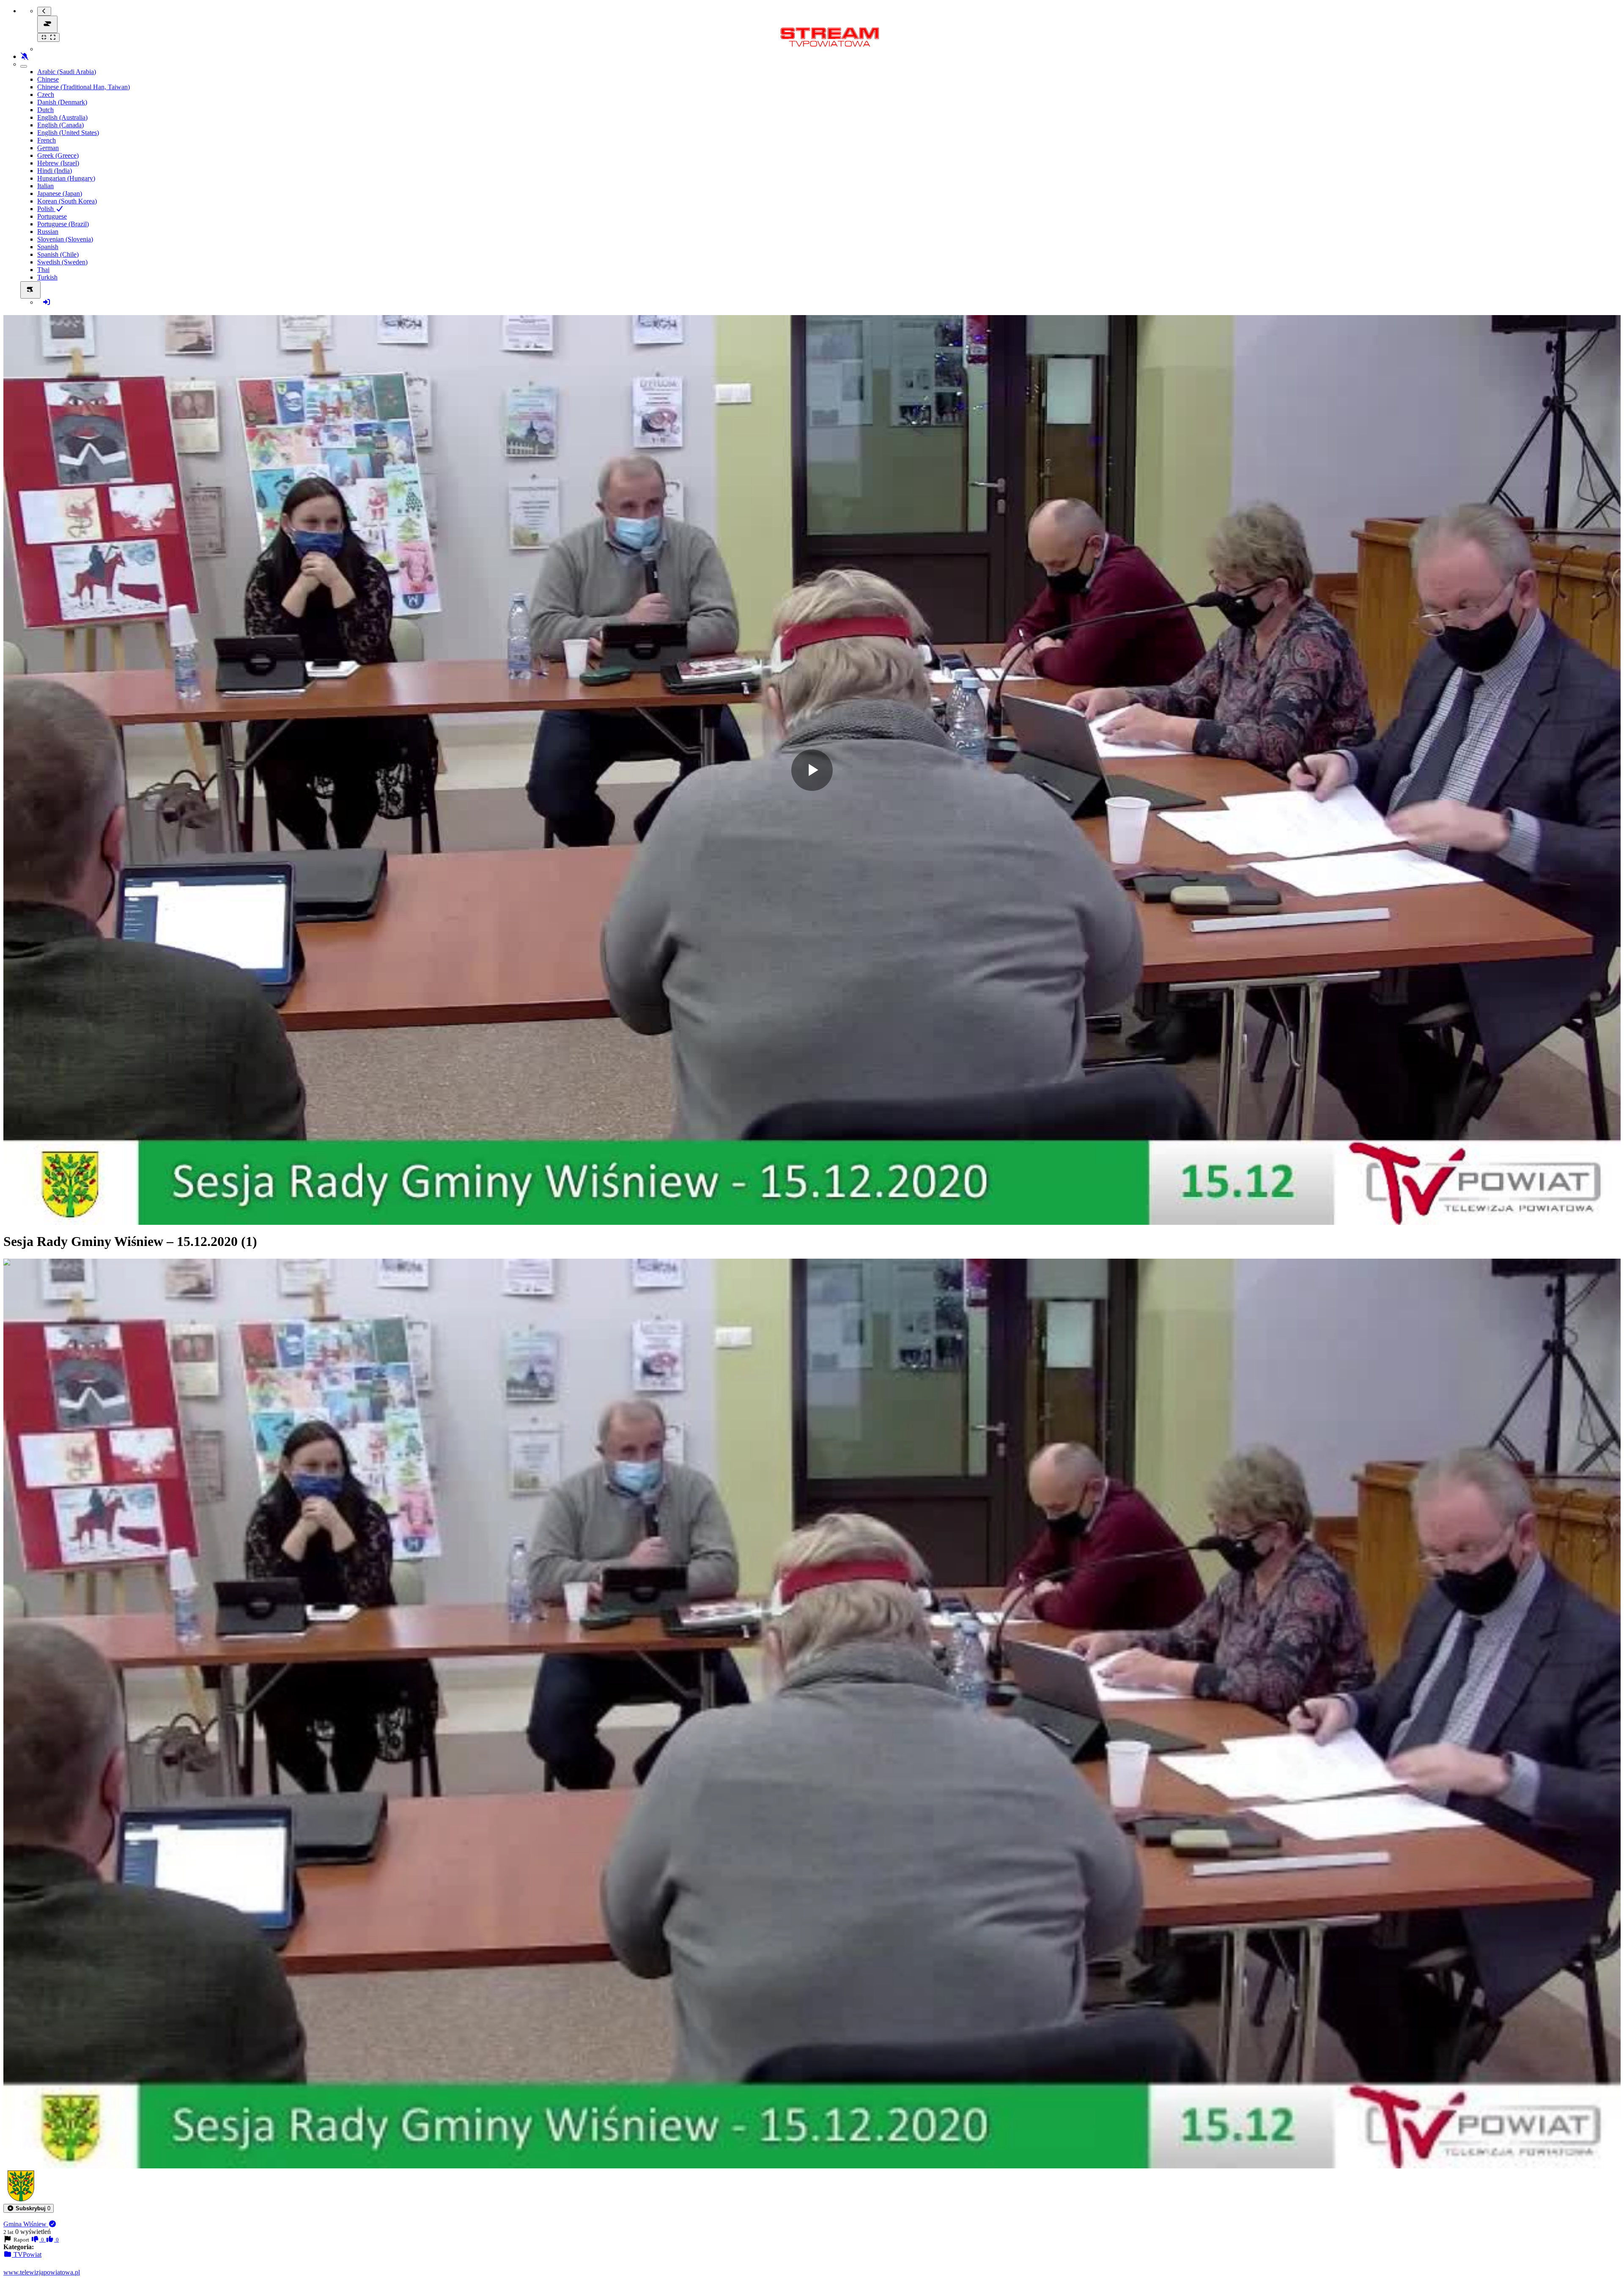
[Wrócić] (44, 11)
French (47, 140)
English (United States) (68, 133)
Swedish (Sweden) (62, 262)
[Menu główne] (47, 24)
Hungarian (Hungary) (66, 178)
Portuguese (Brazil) (63, 224)
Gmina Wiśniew (26, 2224)
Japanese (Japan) (60, 193)
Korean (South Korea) (67, 201)
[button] (29, 2208)
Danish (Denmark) (62, 102)
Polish (46, 209)
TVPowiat (27, 2254)
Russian (48, 232)
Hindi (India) (55, 171)
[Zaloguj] (47, 302)
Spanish (48, 247)
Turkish (47, 277)
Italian (45, 186)
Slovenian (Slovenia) (65, 239)
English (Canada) (60, 125)
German (48, 148)
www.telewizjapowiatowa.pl (42, 2272)
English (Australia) (62, 117)
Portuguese (52, 216)
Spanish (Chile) (58, 254)
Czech (46, 95)
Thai (43, 270)
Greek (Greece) (58, 155)
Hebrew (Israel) (58, 163)
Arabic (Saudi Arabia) (67, 72)
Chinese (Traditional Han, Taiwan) (84, 87)
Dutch (45, 110)
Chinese (48, 79)
